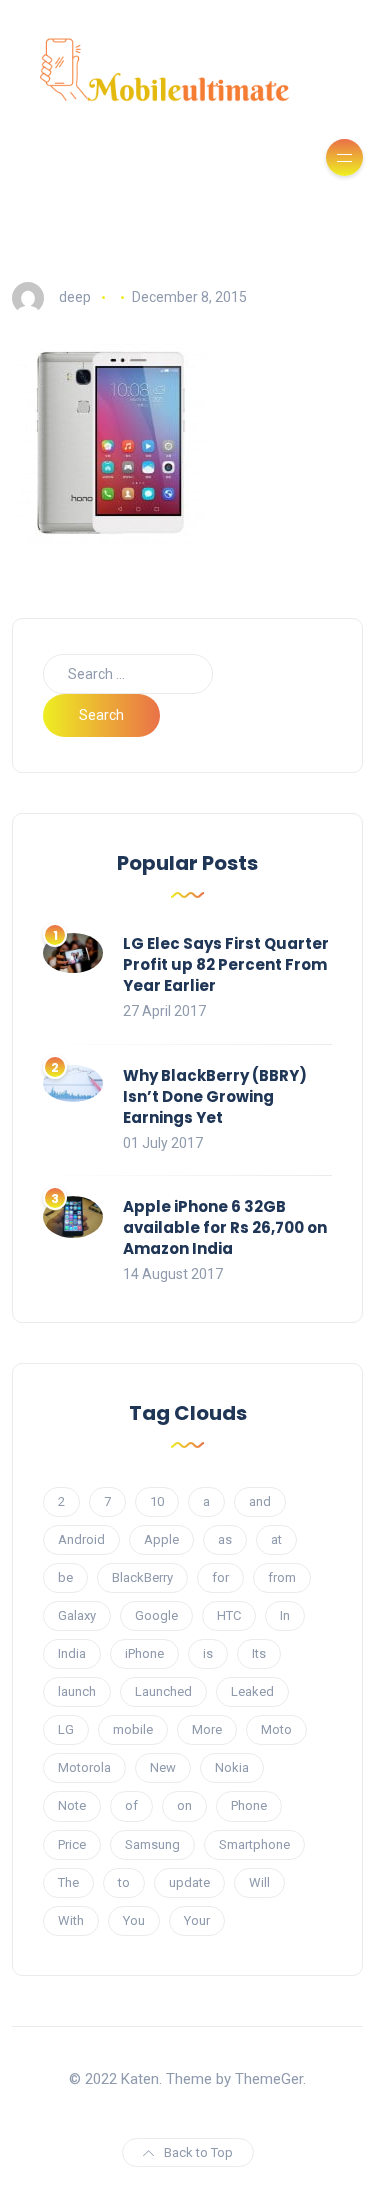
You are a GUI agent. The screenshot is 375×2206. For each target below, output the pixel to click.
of (131, 1805)
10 (157, 1501)
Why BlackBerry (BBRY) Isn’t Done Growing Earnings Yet (215, 1096)
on (184, 1805)
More (207, 1729)
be (65, 1577)
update (189, 1882)
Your (197, 1920)
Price (72, 1844)
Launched (163, 1691)
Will (259, 1882)
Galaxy (77, 1615)
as (225, 1539)
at (276, 1539)
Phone (249, 1805)
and (260, 1501)
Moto (276, 1729)
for (220, 1577)
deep (75, 297)
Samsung (152, 1844)
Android (81, 1539)
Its (259, 1653)
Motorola (84, 1767)
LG (66, 1729)
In (285, 1615)
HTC (229, 1615)
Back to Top (198, 2152)
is (208, 1653)
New (163, 1767)
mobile (133, 1729)
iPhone (144, 1653)
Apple (161, 1539)
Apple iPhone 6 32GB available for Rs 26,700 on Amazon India (225, 1227)
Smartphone (254, 1844)
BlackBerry (142, 1577)
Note (72, 1805)
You (134, 1920)
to (124, 1882)
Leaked (252, 1691)
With (71, 1920)
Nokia (232, 1767)
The (68, 1882)
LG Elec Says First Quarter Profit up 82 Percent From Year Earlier (226, 964)
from (282, 1577)
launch (77, 1691)
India (72, 1653)
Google (156, 1615)
